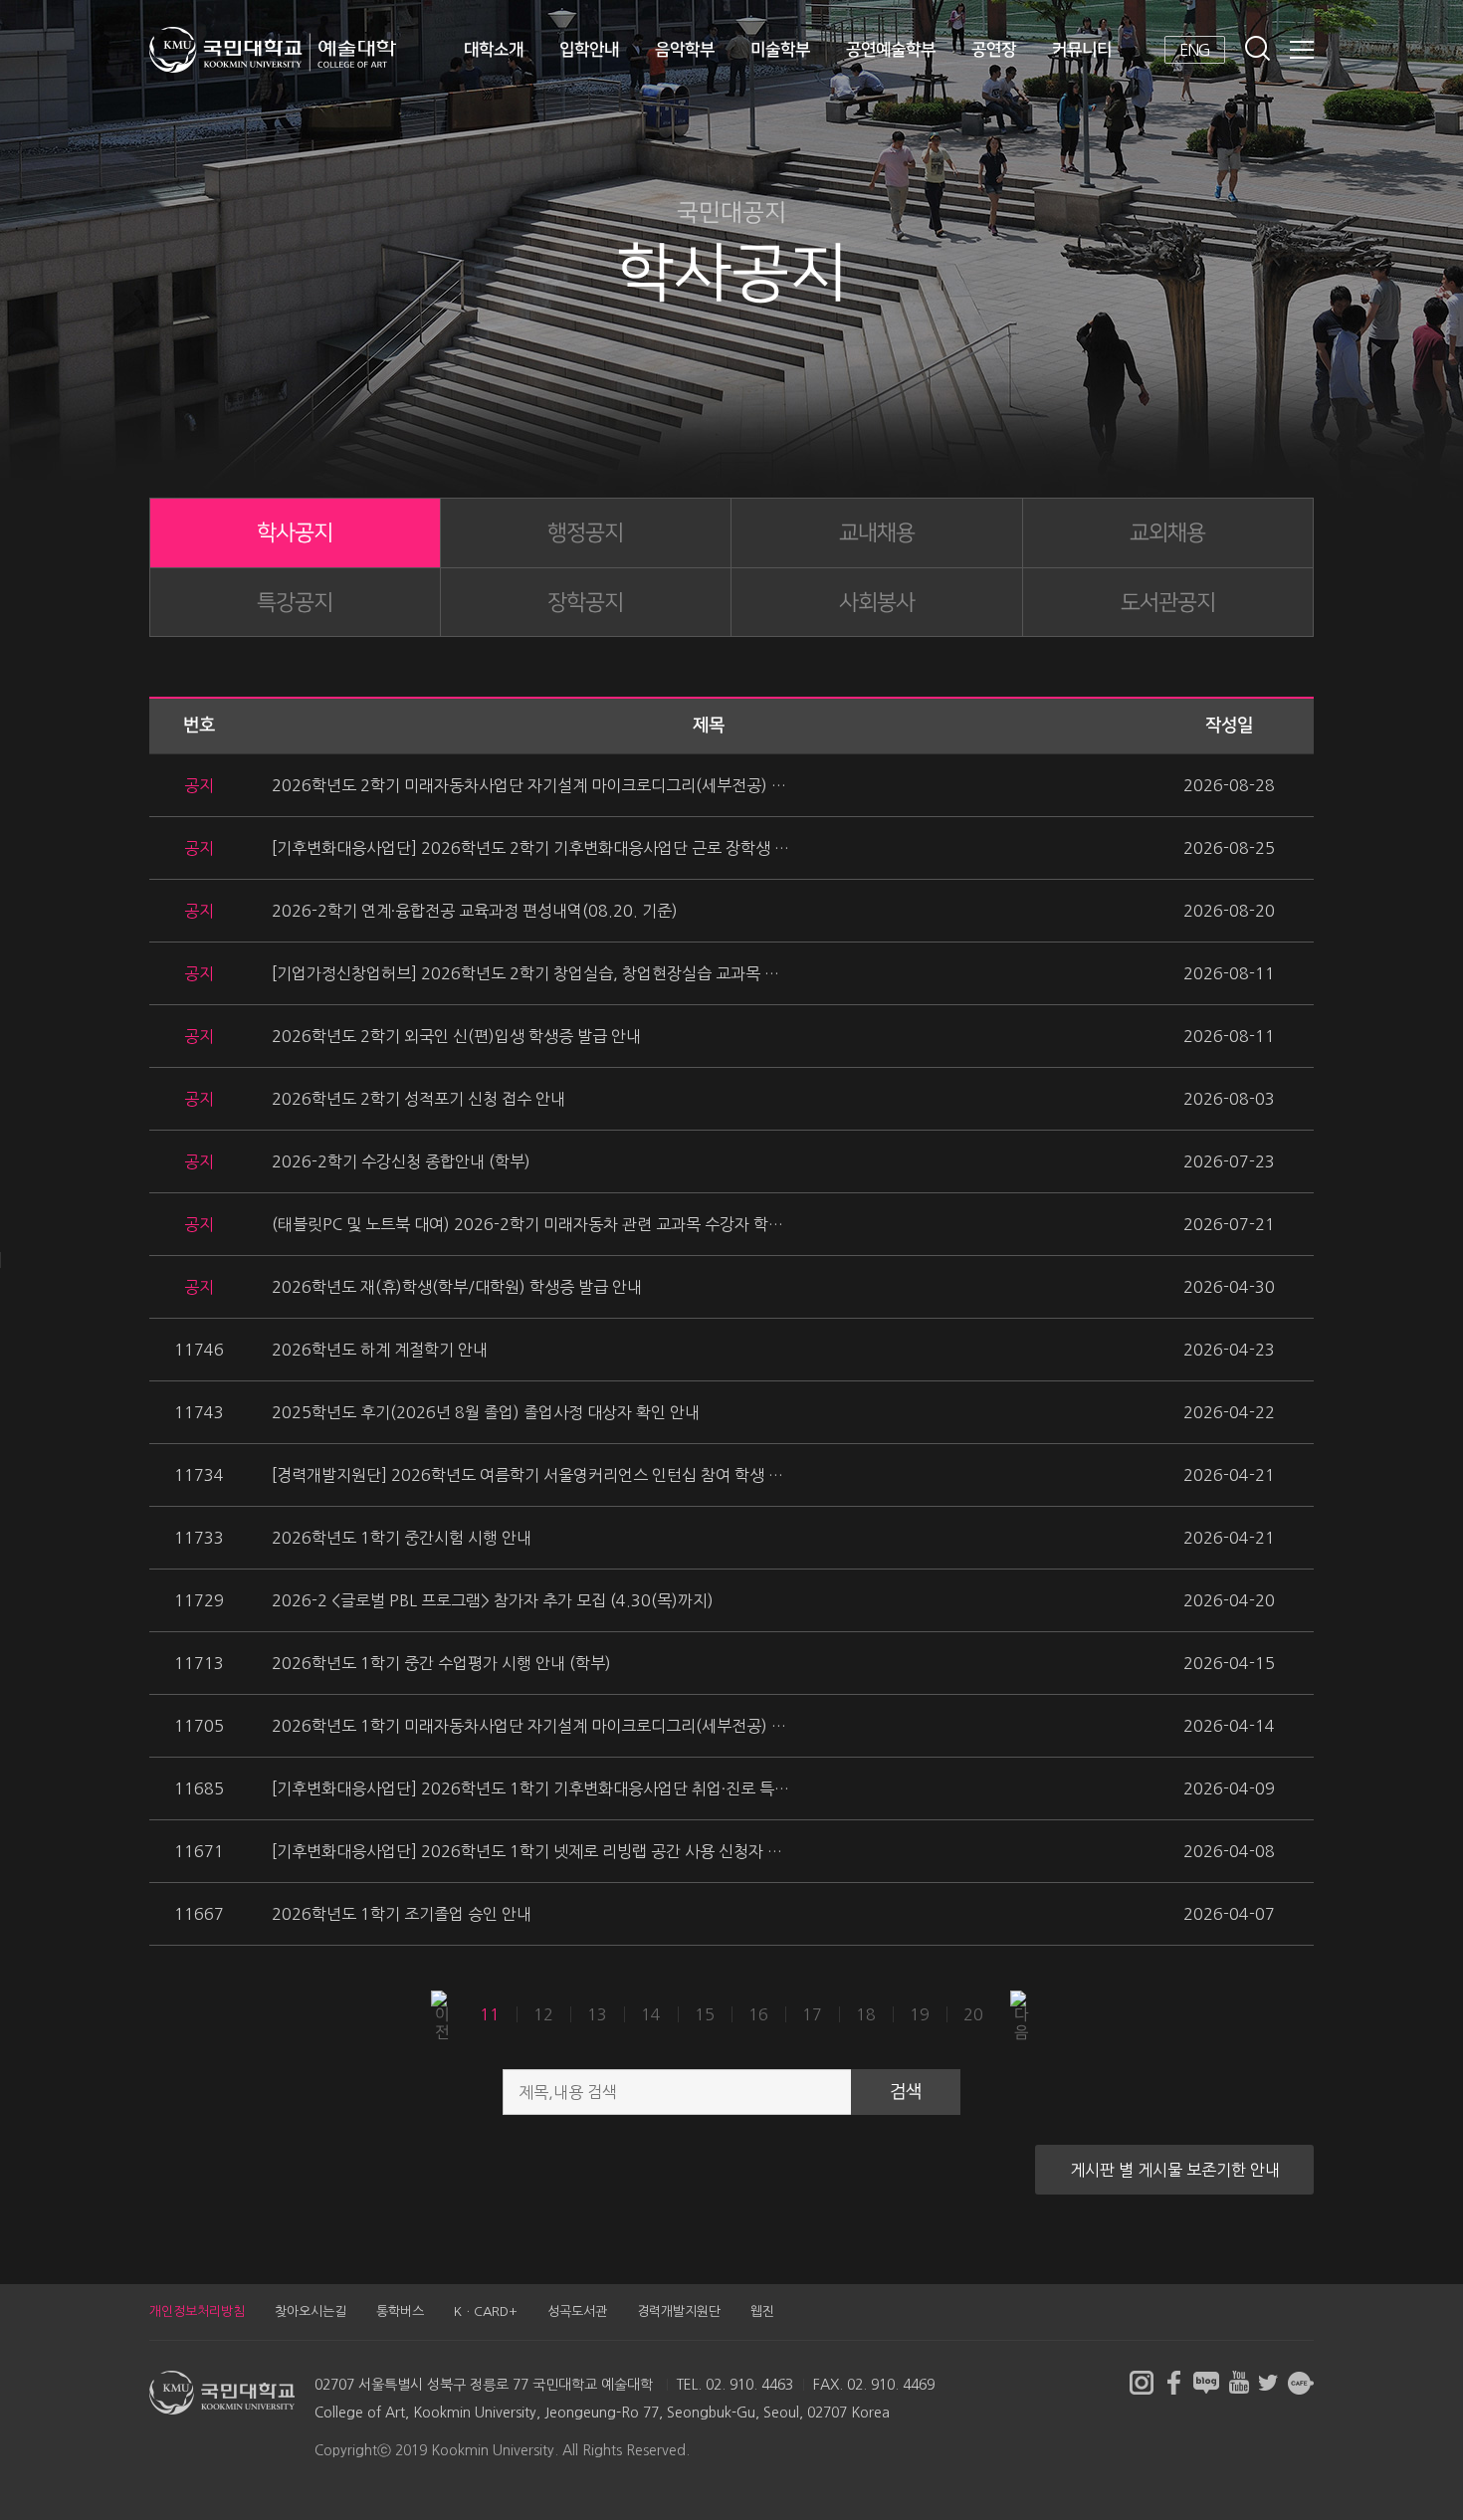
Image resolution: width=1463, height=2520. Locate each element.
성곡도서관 (577, 2311)
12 (543, 2014)
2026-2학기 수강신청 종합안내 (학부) (401, 1161)
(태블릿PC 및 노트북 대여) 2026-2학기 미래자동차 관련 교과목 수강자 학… (527, 1224)
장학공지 (585, 603)
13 (597, 2014)
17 (812, 2014)
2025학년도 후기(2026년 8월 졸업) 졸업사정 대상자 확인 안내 (486, 1412)
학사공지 (295, 533)
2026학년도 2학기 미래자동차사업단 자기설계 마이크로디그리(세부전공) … (529, 785)
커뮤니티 (1082, 50)
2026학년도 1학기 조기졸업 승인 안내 (402, 1914)
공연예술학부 (891, 50)
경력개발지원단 (679, 2311)
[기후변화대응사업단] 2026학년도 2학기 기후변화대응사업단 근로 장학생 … (530, 848)
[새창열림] (1142, 2383)
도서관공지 (1168, 603)
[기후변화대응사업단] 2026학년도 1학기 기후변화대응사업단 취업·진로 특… (530, 1788)
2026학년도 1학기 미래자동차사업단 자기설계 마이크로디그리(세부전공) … (529, 1726)
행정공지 (585, 533)
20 (973, 2014)
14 (651, 2014)
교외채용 (1167, 533)
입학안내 (589, 50)
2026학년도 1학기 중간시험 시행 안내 (402, 1538)
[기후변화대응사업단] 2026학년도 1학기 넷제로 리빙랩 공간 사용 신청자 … (527, 1851)
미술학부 (780, 50)
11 (490, 2014)
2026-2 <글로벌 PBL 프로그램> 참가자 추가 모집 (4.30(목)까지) (493, 1600)
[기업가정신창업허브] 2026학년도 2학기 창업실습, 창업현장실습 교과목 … (525, 973)
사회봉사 (877, 603)
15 (705, 2014)
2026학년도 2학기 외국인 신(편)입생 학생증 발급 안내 (456, 1036)
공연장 (994, 50)
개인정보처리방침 (197, 2311)
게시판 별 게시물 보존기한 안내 (1175, 2170)
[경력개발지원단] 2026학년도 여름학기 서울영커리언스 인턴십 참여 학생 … (527, 1475)
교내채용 (877, 533)
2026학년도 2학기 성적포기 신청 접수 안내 (418, 1099)
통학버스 (400, 2311)
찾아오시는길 (311, 2311)
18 (866, 2014)
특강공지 (295, 603)
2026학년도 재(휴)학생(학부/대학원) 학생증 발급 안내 (457, 1287)
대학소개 (494, 50)
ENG (1195, 50)
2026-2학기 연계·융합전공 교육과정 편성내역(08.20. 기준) (475, 911)
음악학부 (685, 50)
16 (758, 2014)
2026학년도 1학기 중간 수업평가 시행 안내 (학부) (441, 1663)
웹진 (762, 2311)
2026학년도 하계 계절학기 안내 (380, 1350)
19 (920, 2014)
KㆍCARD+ (486, 2311)
